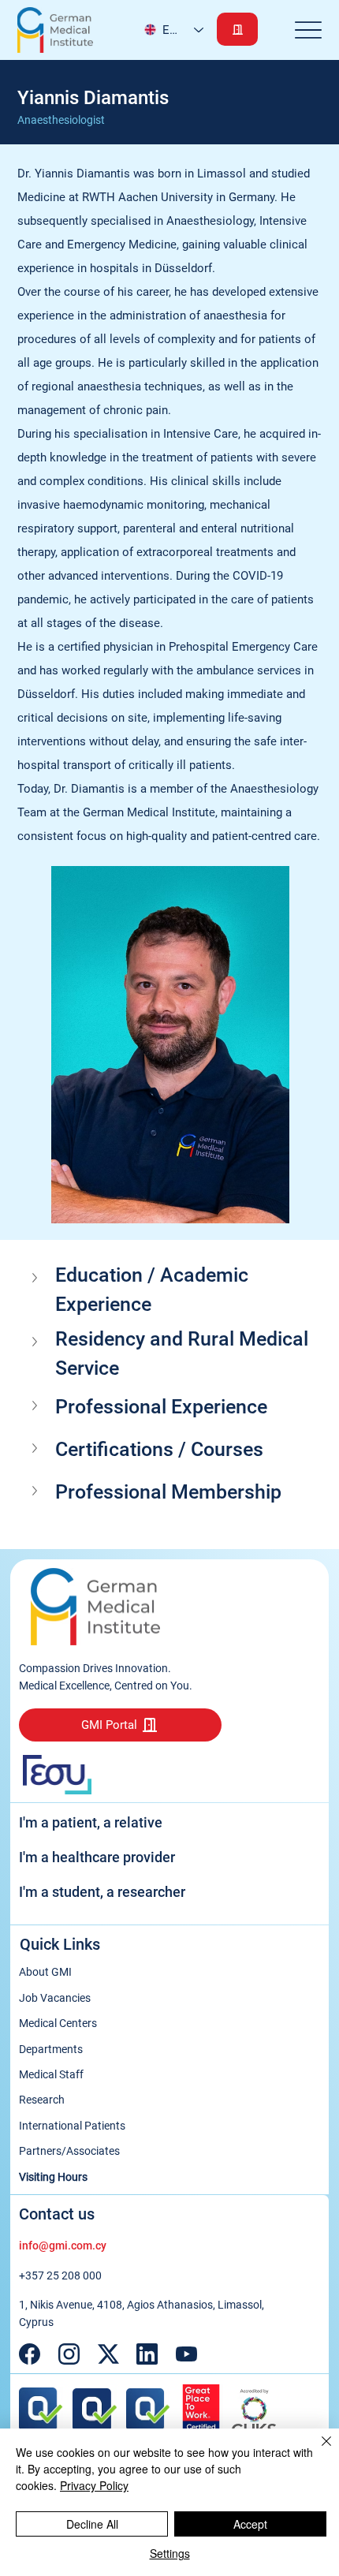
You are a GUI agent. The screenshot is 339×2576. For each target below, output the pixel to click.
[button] (170, 1290)
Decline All (92, 2524)
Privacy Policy (94, 2485)
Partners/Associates (69, 2151)
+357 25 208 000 (60, 2275)
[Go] (237, 29)
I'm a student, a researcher (102, 1892)
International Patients (72, 2126)
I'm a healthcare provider (97, 1857)
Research (42, 2100)
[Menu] (309, 30)
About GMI (45, 1972)
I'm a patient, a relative (91, 1822)
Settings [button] (170, 2553)
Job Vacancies (55, 1998)
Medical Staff (51, 2074)
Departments (51, 2049)
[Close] (317, 2451)
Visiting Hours (53, 2177)
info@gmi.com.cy (63, 2246)
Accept (250, 2524)
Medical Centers (58, 2023)
